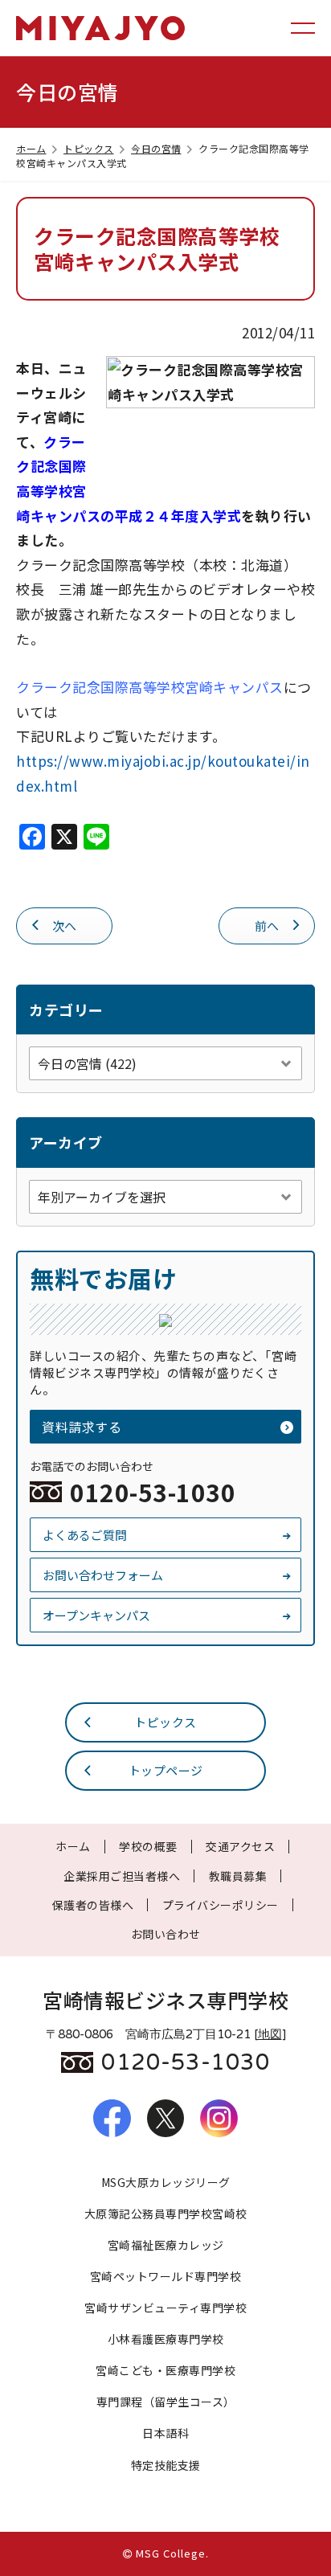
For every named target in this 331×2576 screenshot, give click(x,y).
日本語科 (165, 2433)
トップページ (166, 1770)
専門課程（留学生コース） (166, 2402)
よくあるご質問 (85, 1535)
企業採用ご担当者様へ (122, 1876)
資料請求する (82, 1427)
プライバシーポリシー (221, 1905)
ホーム (31, 148)
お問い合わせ (166, 1934)
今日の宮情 (156, 148)
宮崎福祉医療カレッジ (166, 2245)
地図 (270, 2034)
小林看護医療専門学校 (166, 2339)
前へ (267, 926)
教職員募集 (238, 1876)
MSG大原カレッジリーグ (166, 2182)
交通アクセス (240, 1846)
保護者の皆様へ (93, 1905)
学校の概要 (148, 1846)
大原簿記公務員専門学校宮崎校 (166, 2214)
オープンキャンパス (96, 1615)
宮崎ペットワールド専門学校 (166, 2276)
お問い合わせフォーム (103, 1575)
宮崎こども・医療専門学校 (165, 2370)
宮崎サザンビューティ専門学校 (165, 2308)
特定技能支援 (166, 2465)
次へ (65, 926)
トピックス (89, 148)
